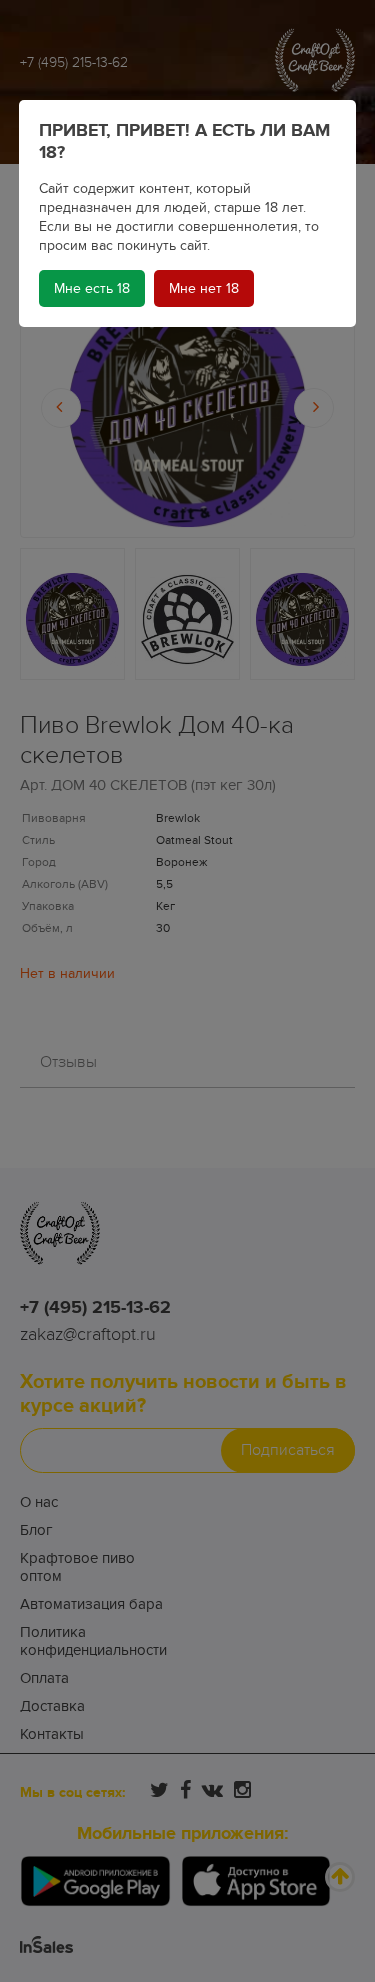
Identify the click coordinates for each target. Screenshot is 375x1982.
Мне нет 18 (204, 288)
